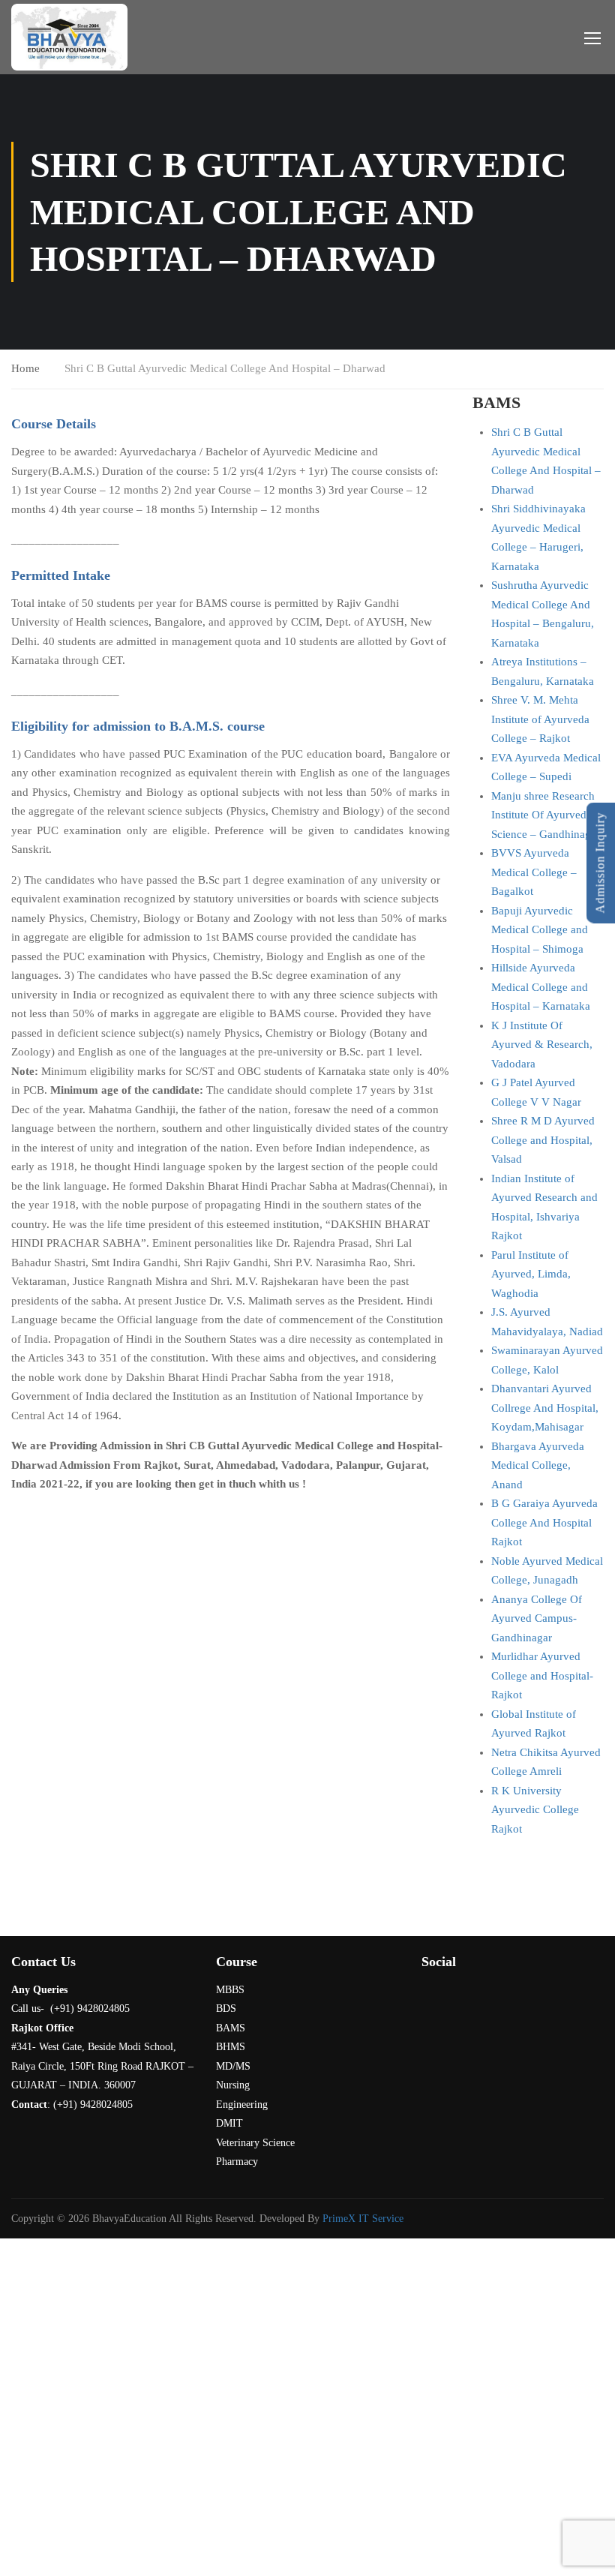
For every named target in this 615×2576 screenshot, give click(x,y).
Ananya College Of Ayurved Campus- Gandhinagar (537, 1618)
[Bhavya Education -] (69, 37)
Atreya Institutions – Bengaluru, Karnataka (543, 671)
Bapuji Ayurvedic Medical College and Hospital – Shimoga (540, 930)
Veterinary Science (255, 2143)
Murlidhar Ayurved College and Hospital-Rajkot (542, 1675)
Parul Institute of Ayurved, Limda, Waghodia (531, 1274)
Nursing (233, 2085)
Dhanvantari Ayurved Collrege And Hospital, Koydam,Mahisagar (545, 1408)
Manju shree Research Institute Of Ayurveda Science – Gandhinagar (546, 815)
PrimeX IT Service (363, 2219)
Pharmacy (237, 2162)
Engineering (242, 2105)
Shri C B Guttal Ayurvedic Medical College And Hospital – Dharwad (546, 461)
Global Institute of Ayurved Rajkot (534, 1724)
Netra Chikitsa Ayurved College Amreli (546, 1762)
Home (25, 368)
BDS (226, 2009)
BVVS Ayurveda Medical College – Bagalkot (534, 872)
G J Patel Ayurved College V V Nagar (536, 1092)
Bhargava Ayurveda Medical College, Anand (538, 1465)
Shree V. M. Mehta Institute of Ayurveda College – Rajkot (540, 719)
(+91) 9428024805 (93, 2105)
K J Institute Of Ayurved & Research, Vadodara (542, 1045)
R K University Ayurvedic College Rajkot (535, 1810)
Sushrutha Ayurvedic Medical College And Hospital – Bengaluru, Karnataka (543, 614)
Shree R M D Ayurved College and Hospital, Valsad (543, 1140)
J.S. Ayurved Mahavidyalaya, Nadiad (547, 1322)
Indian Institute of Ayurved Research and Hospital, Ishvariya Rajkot (544, 1207)
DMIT (229, 2123)
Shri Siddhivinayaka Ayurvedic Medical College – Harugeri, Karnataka (538, 537)
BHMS (231, 2047)
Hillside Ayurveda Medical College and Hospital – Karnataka (541, 987)
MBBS (230, 1990)
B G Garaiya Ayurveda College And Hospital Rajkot (544, 1522)
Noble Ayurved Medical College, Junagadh (547, 1571)
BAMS (231, 2028)
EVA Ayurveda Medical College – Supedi (546, 767)
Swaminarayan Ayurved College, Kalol (547, 1360)
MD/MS (233, 2066)
